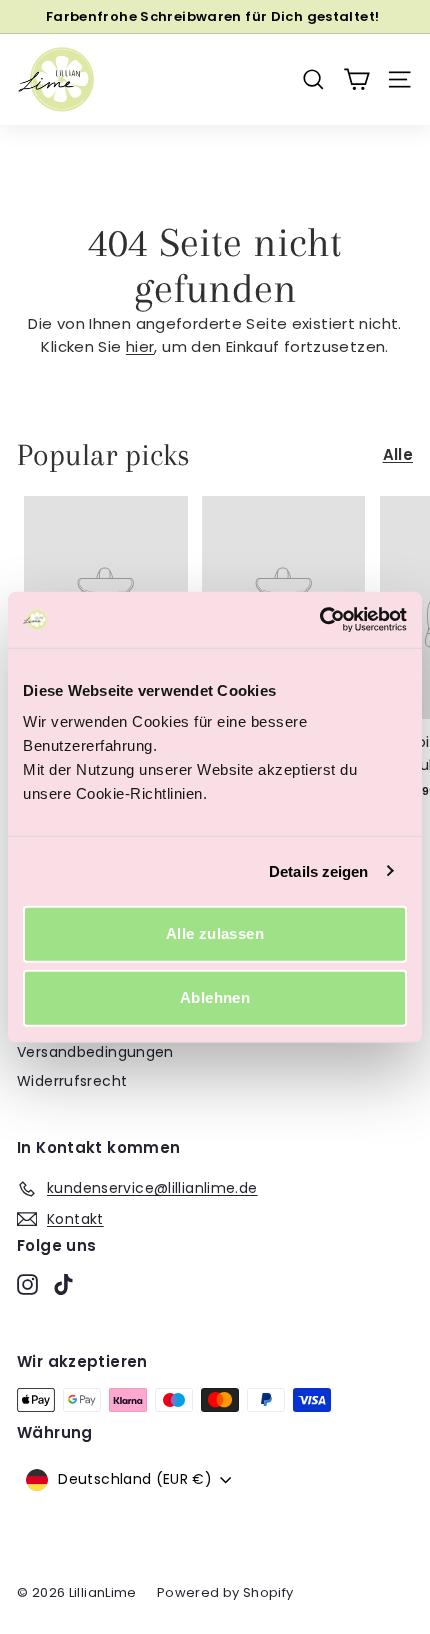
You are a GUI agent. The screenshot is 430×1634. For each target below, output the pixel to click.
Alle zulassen (215, 933)
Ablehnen (215, 997)
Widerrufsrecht (72, 1081)
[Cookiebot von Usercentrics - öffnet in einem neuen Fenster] (319, 620)
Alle (398, 454)
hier (140, 346)
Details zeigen (318, 870)
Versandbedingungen (95, 1052)
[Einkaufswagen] (356, 79)
